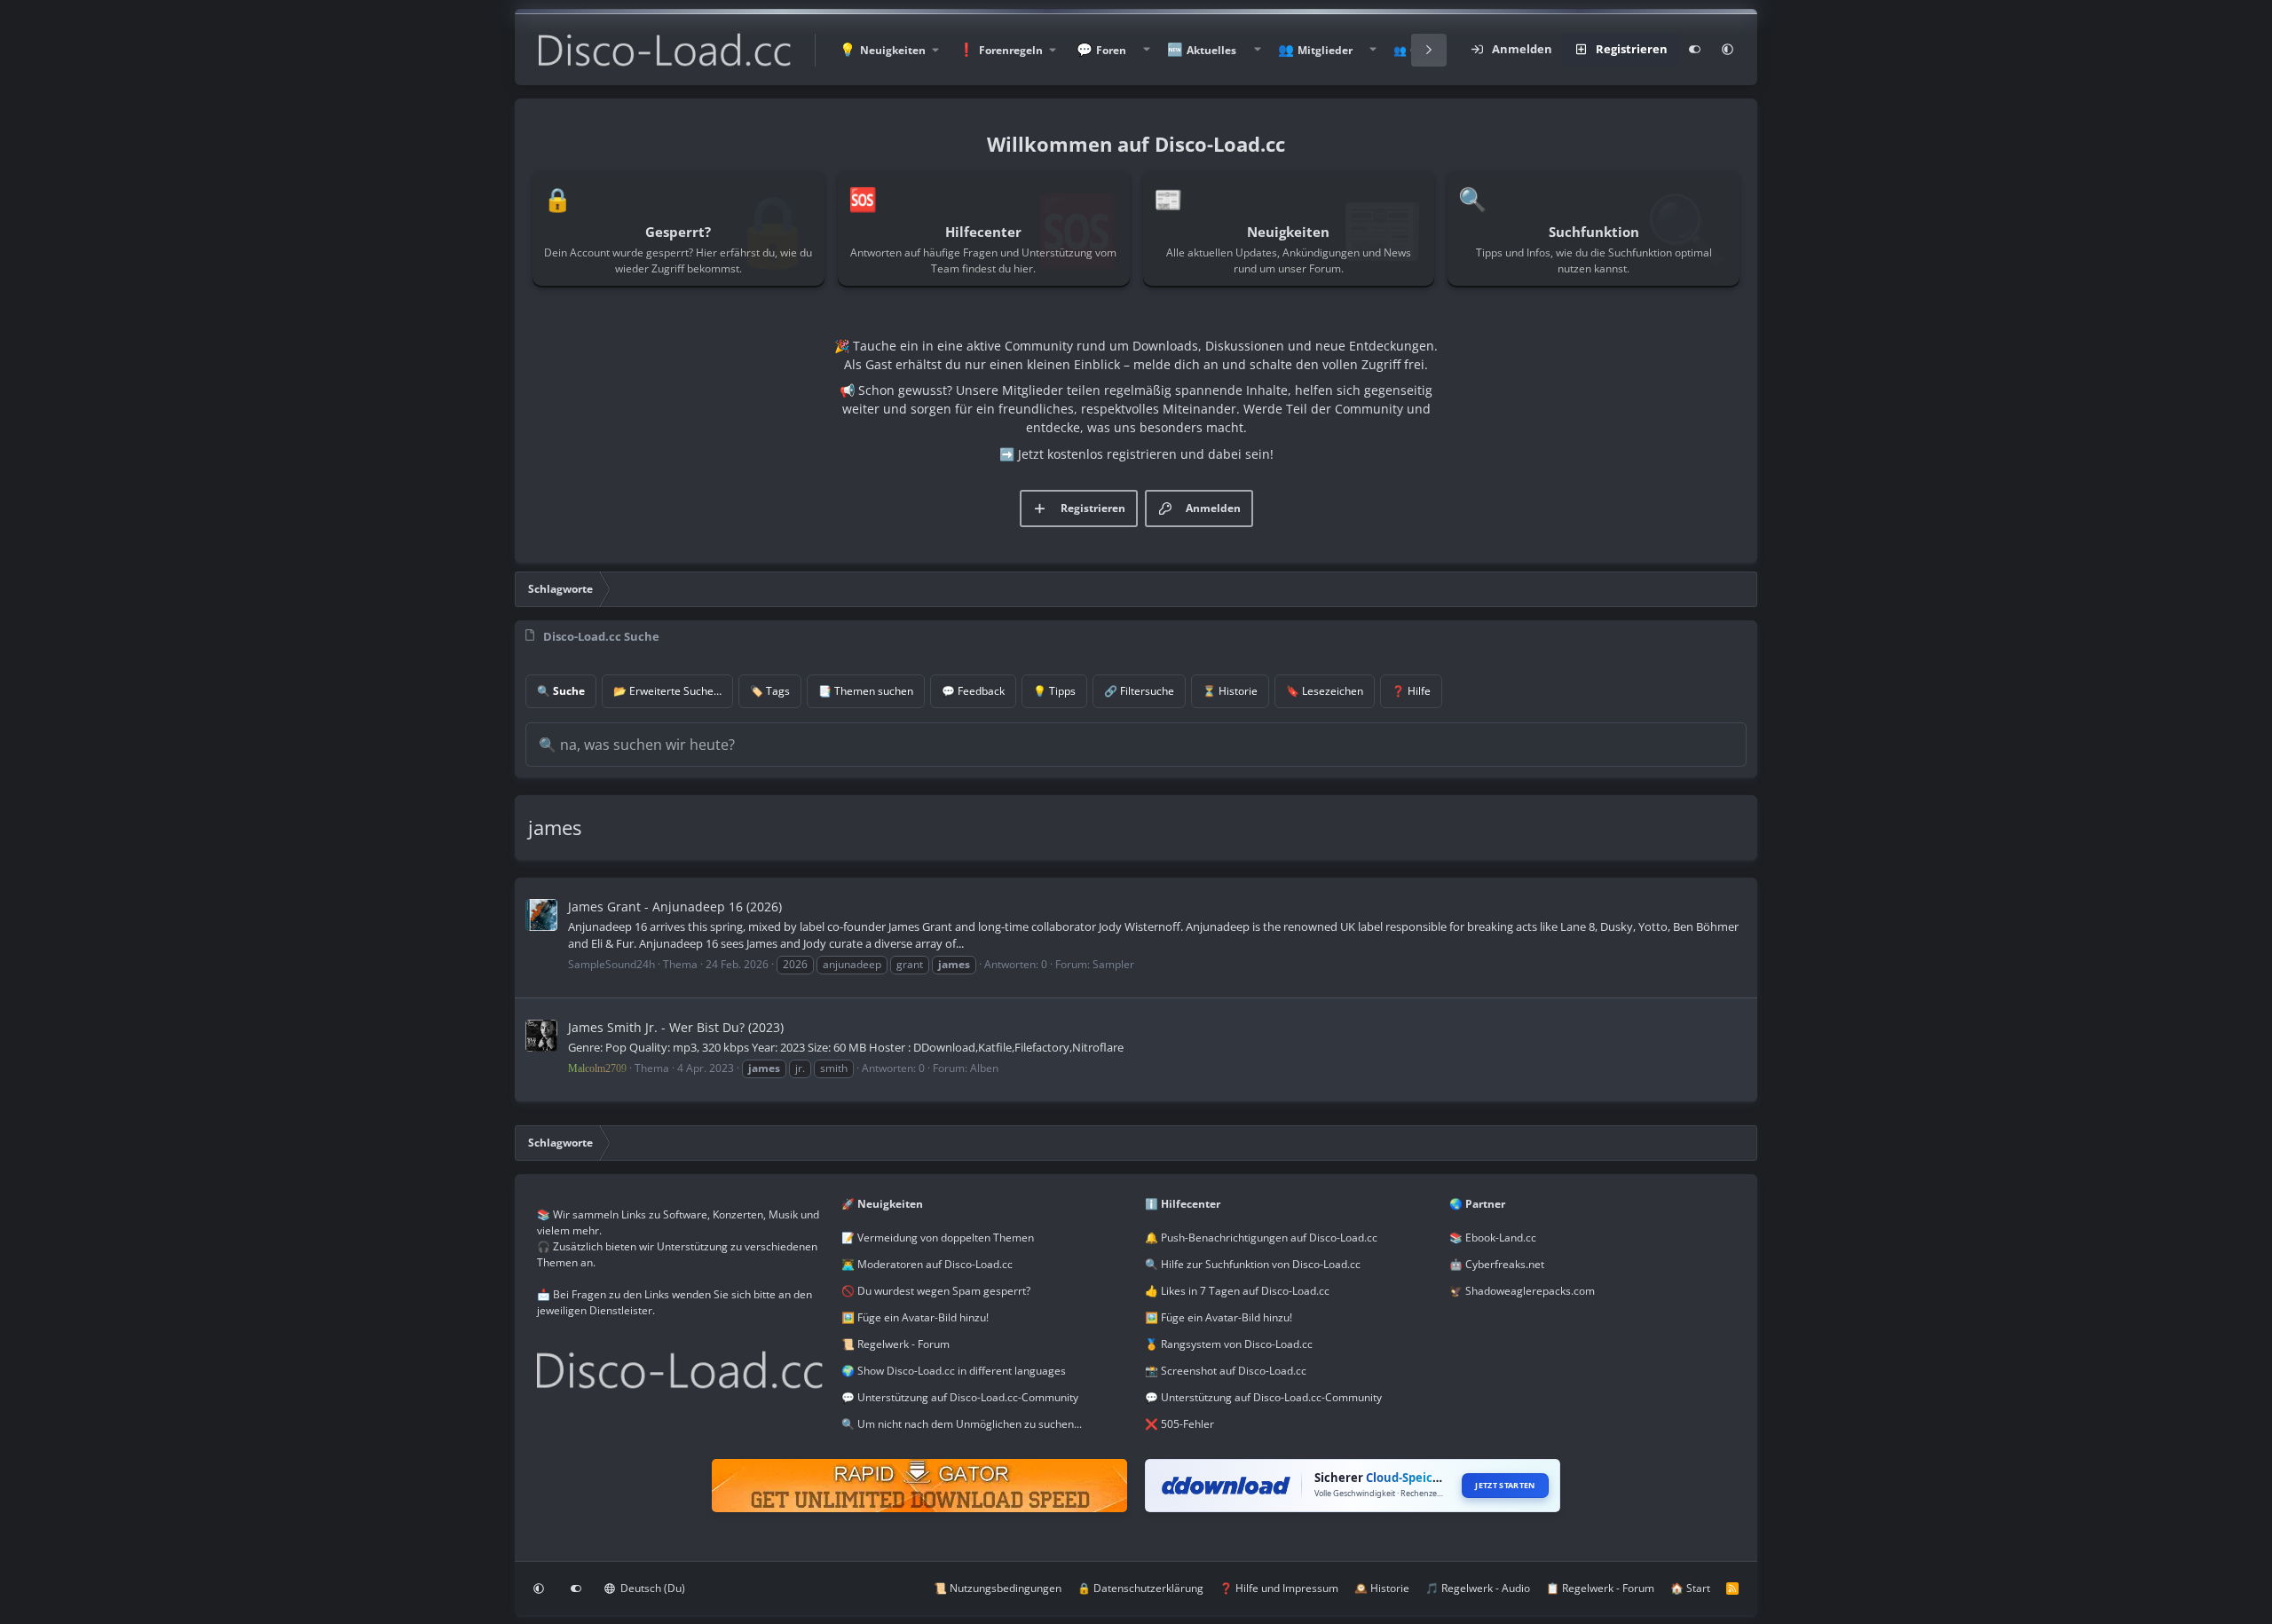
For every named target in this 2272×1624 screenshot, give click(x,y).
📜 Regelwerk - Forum (895, 1344)
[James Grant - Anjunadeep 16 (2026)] (541, 915)
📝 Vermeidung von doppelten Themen (938, 1238)
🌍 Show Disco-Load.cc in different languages (954, 1371)
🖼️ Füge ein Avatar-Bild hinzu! (915, 1317)
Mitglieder (1325, 50)
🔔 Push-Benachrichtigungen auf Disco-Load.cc (1261, 1238)
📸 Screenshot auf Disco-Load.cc (1226, 1371)
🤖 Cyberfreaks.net (1497, 1264)
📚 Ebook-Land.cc (1493, 1238)
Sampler (1113, 964)
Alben (984, 1068)
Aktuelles (1211, 50)
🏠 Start (1690, 1588)
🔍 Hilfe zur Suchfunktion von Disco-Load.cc (1253, 1264)
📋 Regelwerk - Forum (1600, 1588)
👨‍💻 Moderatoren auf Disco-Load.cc (927, 1264)
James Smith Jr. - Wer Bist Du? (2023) (676, 1027)
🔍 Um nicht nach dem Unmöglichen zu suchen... (962, 1424)
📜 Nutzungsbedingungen (998, 1588)
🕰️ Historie (1382, 1588)
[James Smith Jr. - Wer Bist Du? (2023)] (541, 1036)
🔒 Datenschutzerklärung (1140, 1588)
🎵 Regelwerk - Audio (1478, 1588)
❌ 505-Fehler (1179, 1424)
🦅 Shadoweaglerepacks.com (1522, 1291)
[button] (888, 50)
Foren (1111, 50)
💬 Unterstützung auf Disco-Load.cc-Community (960, 1397)
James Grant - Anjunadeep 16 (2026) (675, 907)
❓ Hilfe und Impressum (1279, 1588)
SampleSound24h (611, 964)
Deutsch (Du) (651, 1588)
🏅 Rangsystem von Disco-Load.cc (1229, 1344)
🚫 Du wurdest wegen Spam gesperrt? (936, 1291)
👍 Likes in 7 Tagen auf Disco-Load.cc (1237, 1291)
